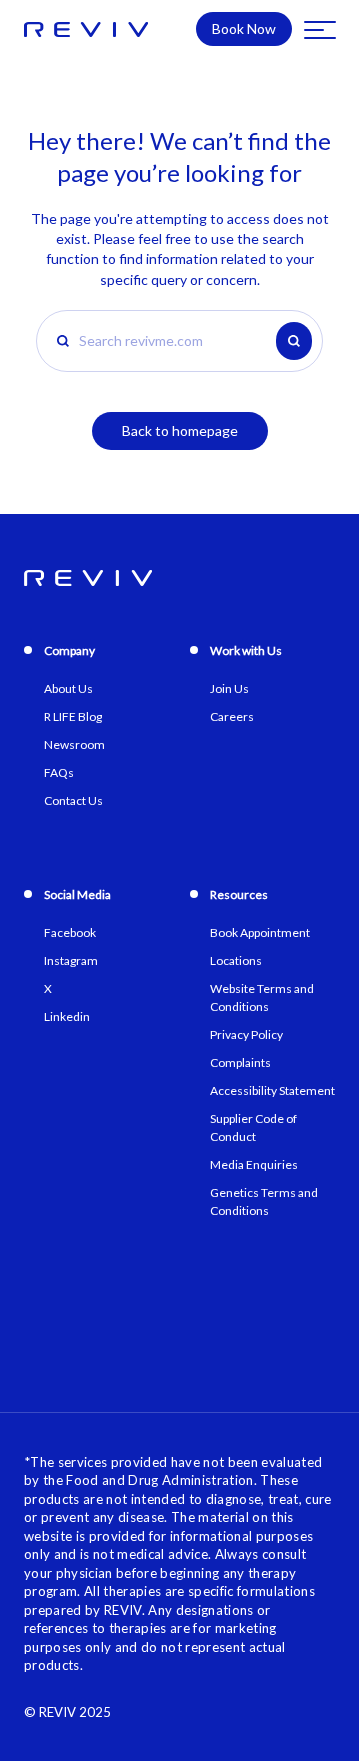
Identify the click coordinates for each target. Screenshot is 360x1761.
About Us (68, 688)
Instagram (71, 960)
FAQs (59, 772)
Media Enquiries (254, 1164)
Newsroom (74, 744)
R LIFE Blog (73, 716)
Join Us (229, 688)
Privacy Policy (246, 1034)
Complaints (240, 1062)
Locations (236, 960)
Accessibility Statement (272, 1090)
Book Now (244, 28)
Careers (232, 716)
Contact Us (73, 800)
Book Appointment (260, 932)
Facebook (70, 932)
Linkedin (67, 1016)
